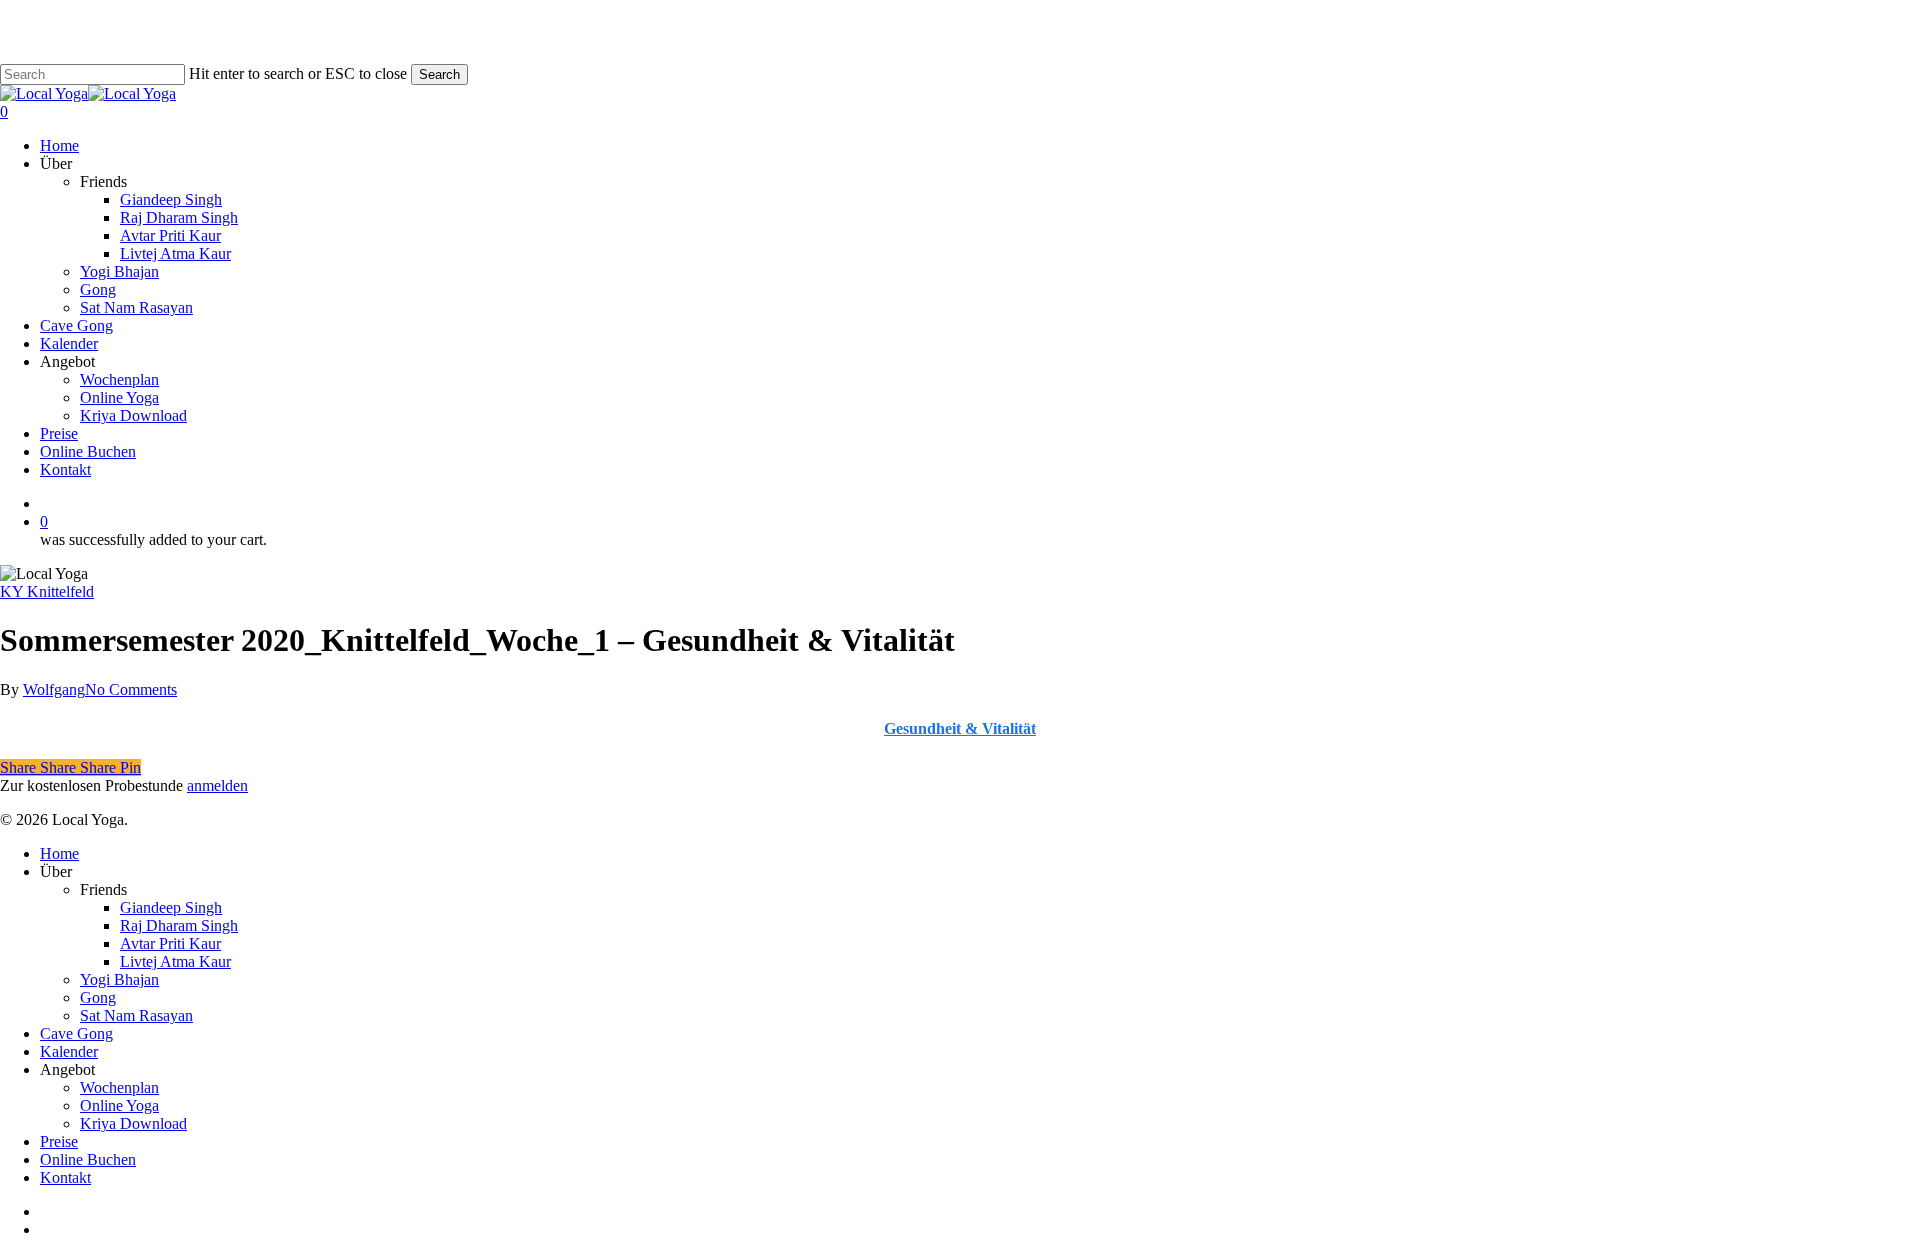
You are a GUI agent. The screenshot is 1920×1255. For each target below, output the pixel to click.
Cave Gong (76, 1033)
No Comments (131, 689)
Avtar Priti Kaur (170, 943)
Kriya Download (133, 1123)
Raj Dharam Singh (179, 925)
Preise (59, 1141)
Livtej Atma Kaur (175, 961)
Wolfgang (54, 689)
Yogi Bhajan (119, 979)
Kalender (69, 1051)
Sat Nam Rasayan (136, 1015)
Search (439, 74)
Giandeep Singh (171, 907)
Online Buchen (88, 1159)
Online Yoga (119, 1105)
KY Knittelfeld (47, 591)
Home (59, 853)
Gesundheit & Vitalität (960, 728)
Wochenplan (119, 1087)
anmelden (217, 785)
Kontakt (65, 1177)
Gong (98, 997)
